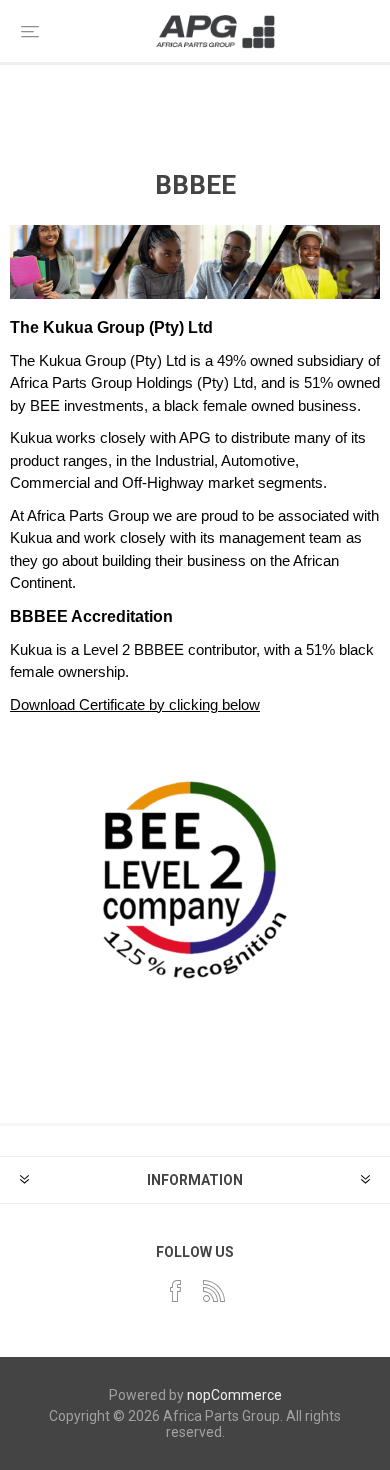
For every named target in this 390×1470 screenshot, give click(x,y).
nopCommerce (234, 1395)
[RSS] (214, 1291)
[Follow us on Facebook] (176, 1291)
